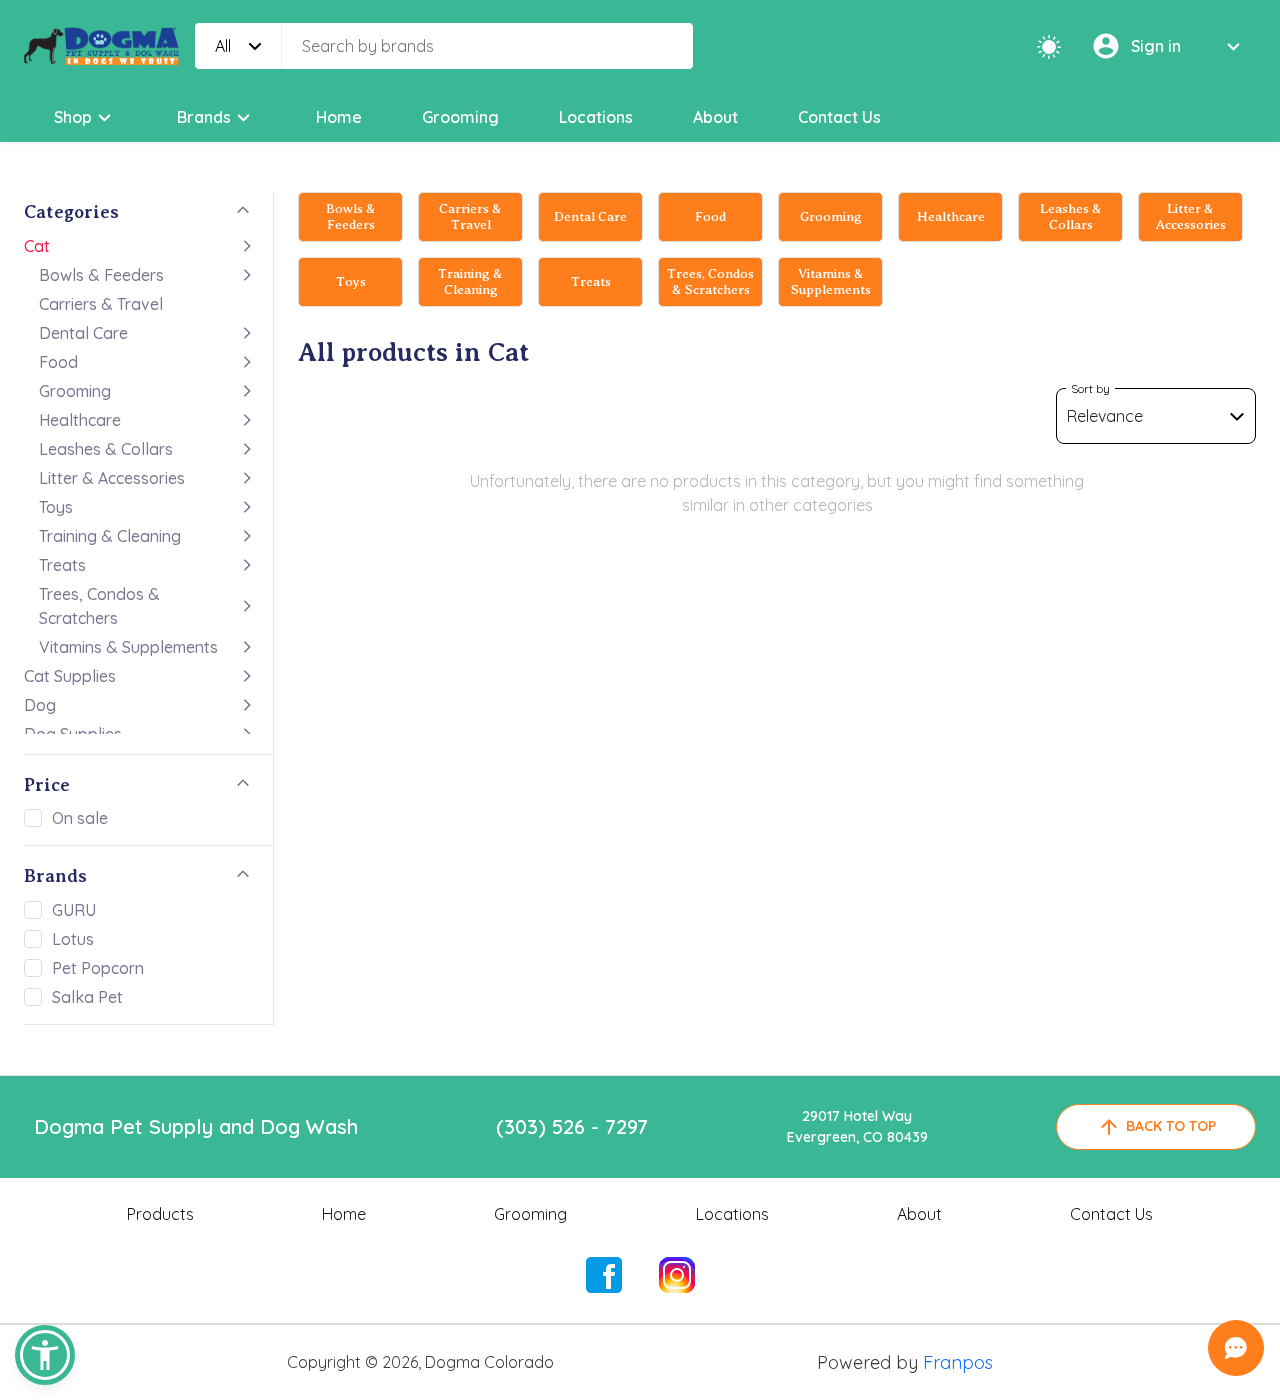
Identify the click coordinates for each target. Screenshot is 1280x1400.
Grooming (460, 117)
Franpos (958, 1362)
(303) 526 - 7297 (572, 1126)
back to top (1171, 1126)
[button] (45, 1355)
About (715, 117)
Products (160, 1214)
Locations (596, 117)
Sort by (1090, 388)
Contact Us (839, 117)
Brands (204, 117)
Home (339, 117)
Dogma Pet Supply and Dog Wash (196, 1126)
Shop (73, 117)
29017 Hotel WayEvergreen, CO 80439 (857, 1126)
